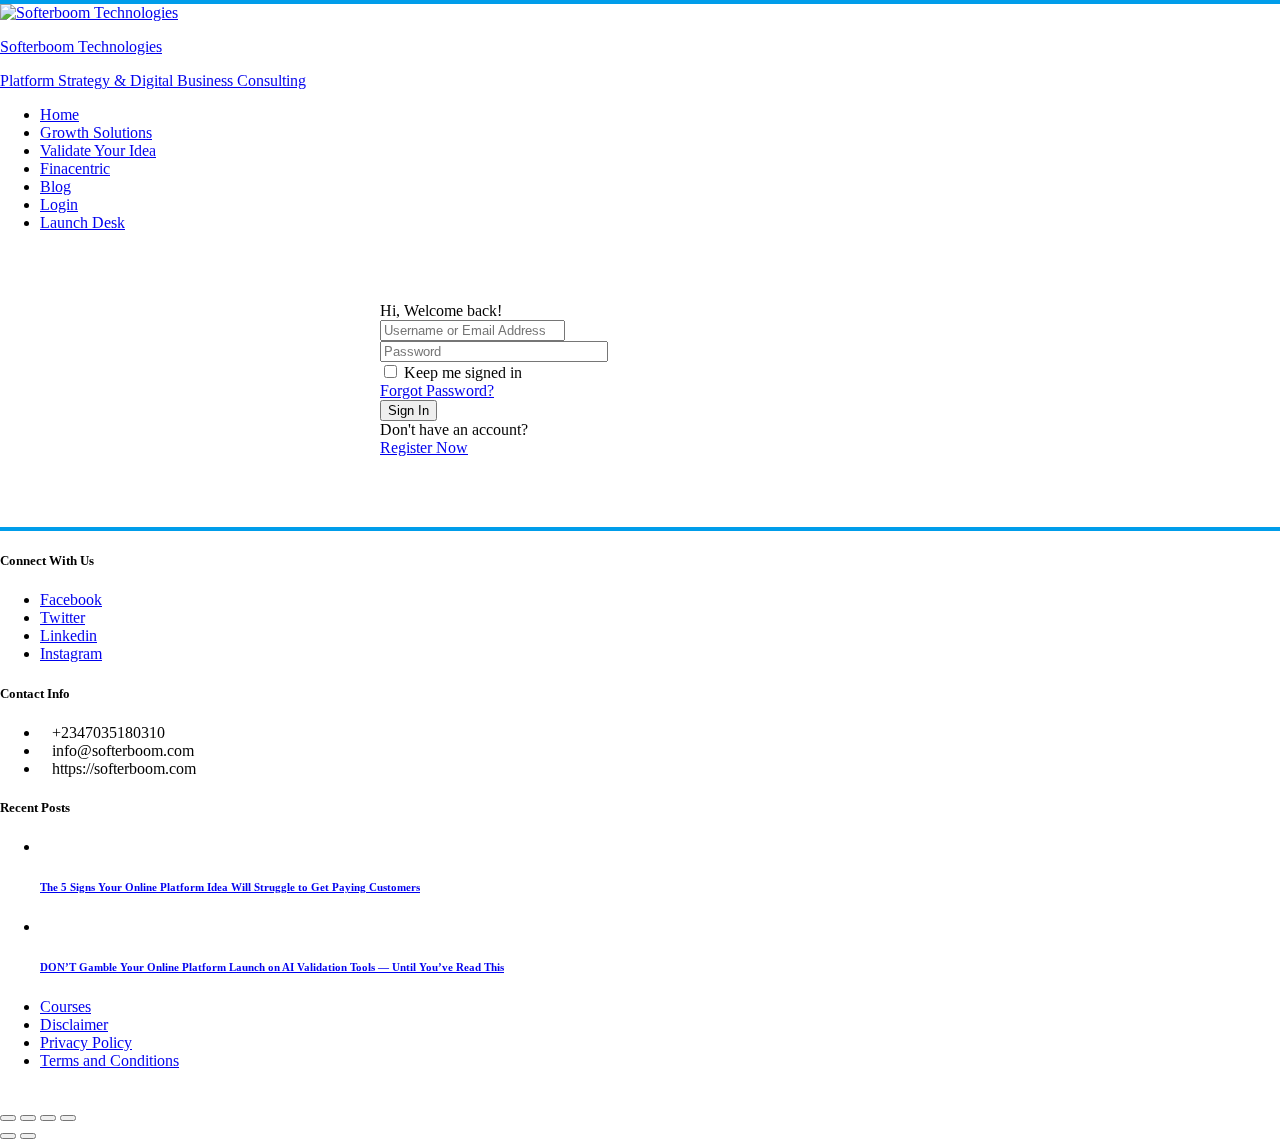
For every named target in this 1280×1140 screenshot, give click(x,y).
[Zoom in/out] (8, 1118)
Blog (55, 186)
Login (59, 204)
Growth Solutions (96, 132)
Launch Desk (82, 222)
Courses (65, 1006)
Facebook (71, 599)
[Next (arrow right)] (28, 1136)
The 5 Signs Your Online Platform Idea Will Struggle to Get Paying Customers (230, 887)
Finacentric (75, 168)
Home (59, 114)
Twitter (62, 617)
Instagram (71, 653)
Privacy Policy (86, 1042)
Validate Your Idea (98, 150)
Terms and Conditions (109, 1060)
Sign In (408, 410)
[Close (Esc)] (68, 1118)
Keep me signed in (463, 372)
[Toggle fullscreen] (28, 1118)
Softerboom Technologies (81, 46)
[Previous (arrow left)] (8, 1136)
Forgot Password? (437, 390)
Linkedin (68, 635)
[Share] (48, 1118)
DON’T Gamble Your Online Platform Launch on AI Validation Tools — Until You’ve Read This (272, 967)
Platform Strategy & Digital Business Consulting (153, 80)
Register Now (424, 447)
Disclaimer (74, 1024)
